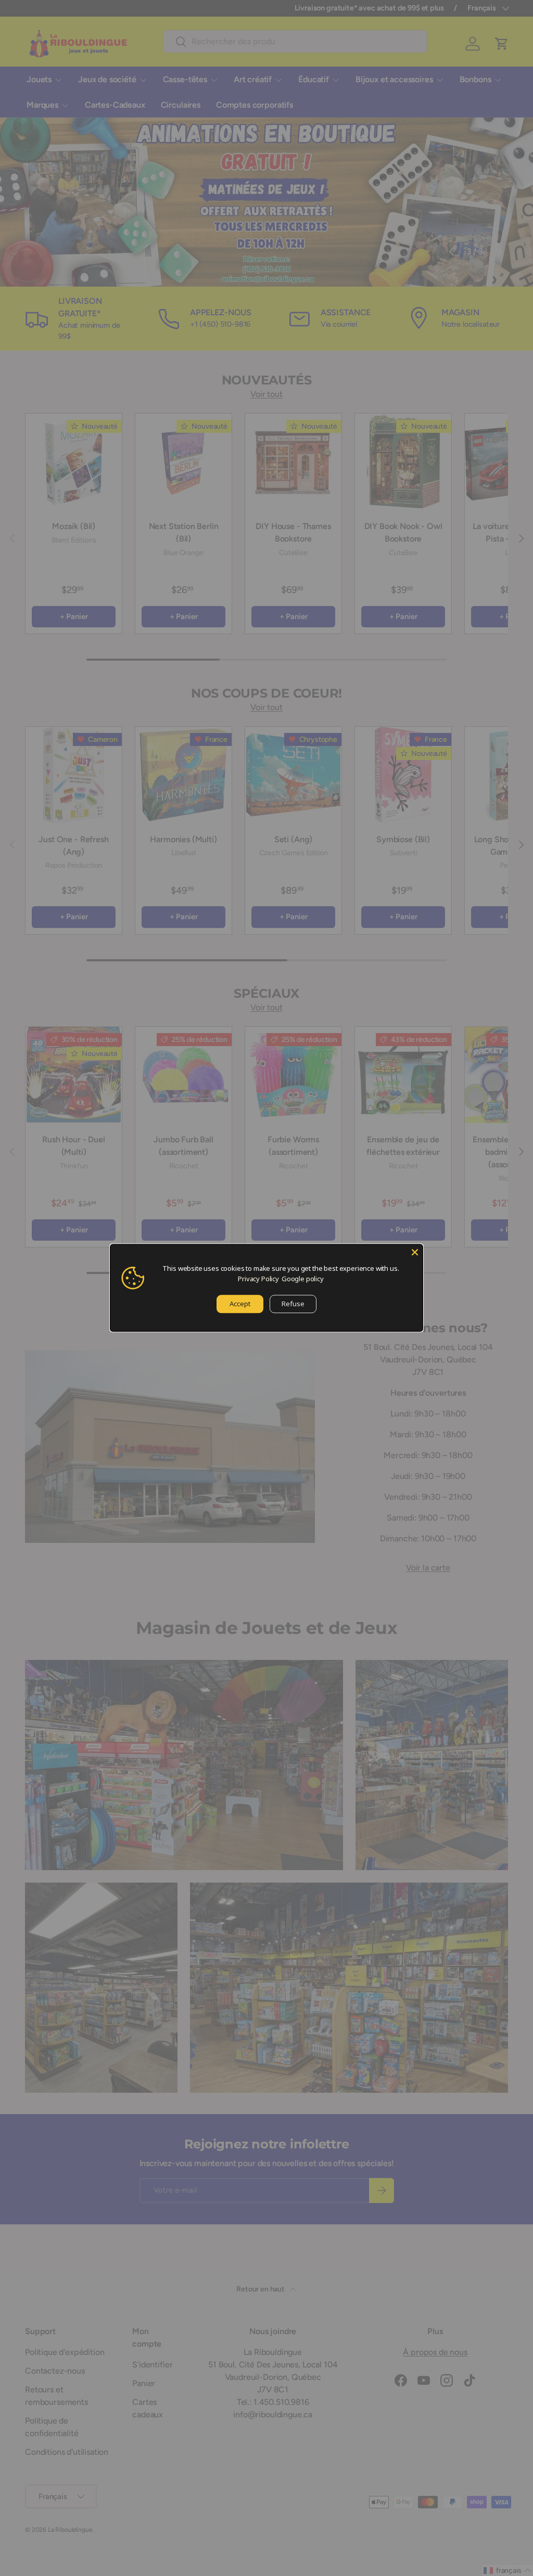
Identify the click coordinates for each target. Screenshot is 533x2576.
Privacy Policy (258, 1279)
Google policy (303, 1279)
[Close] (415, 1252)
